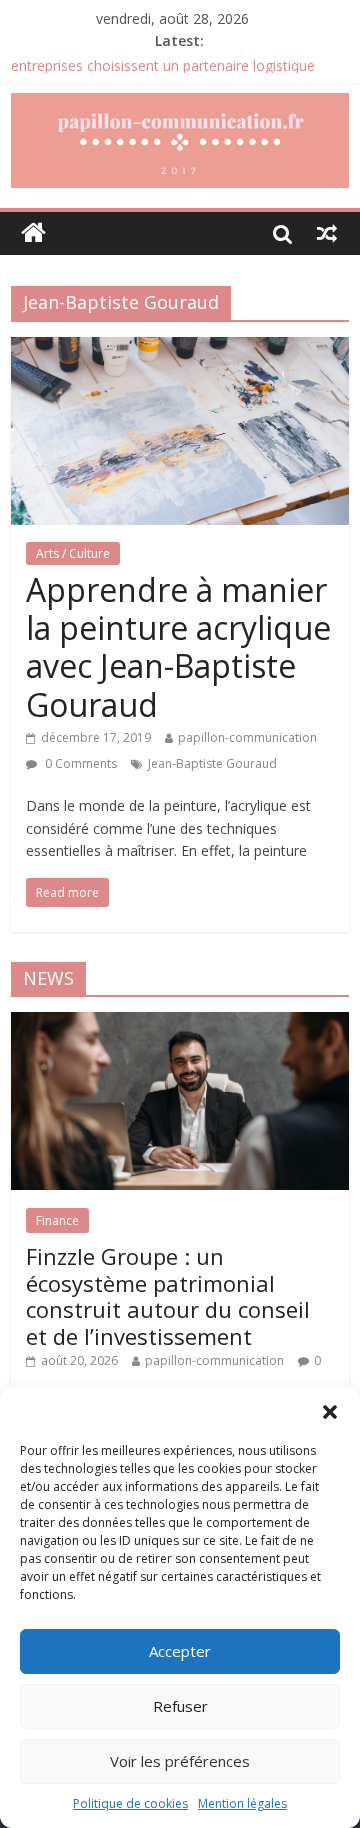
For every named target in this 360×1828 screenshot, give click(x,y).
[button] (330, 1412)
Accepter (180, 1651)
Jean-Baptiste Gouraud (212, 763)
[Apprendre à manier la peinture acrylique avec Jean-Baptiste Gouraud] (180, 349)
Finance (57, 1220)
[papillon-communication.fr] (33, 233)
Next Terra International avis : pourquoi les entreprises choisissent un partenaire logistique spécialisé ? (163, 71)
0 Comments (79, 763)
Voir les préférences (180, 1761)
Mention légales (242, 1803)
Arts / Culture (73, 553)
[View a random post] (327, 233)
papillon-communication (247, 737)
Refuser (180, 1706)
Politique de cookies (130, 1803)
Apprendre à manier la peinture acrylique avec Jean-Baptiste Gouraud (178, 647)
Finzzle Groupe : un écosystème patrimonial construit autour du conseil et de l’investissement (168, 1295)
